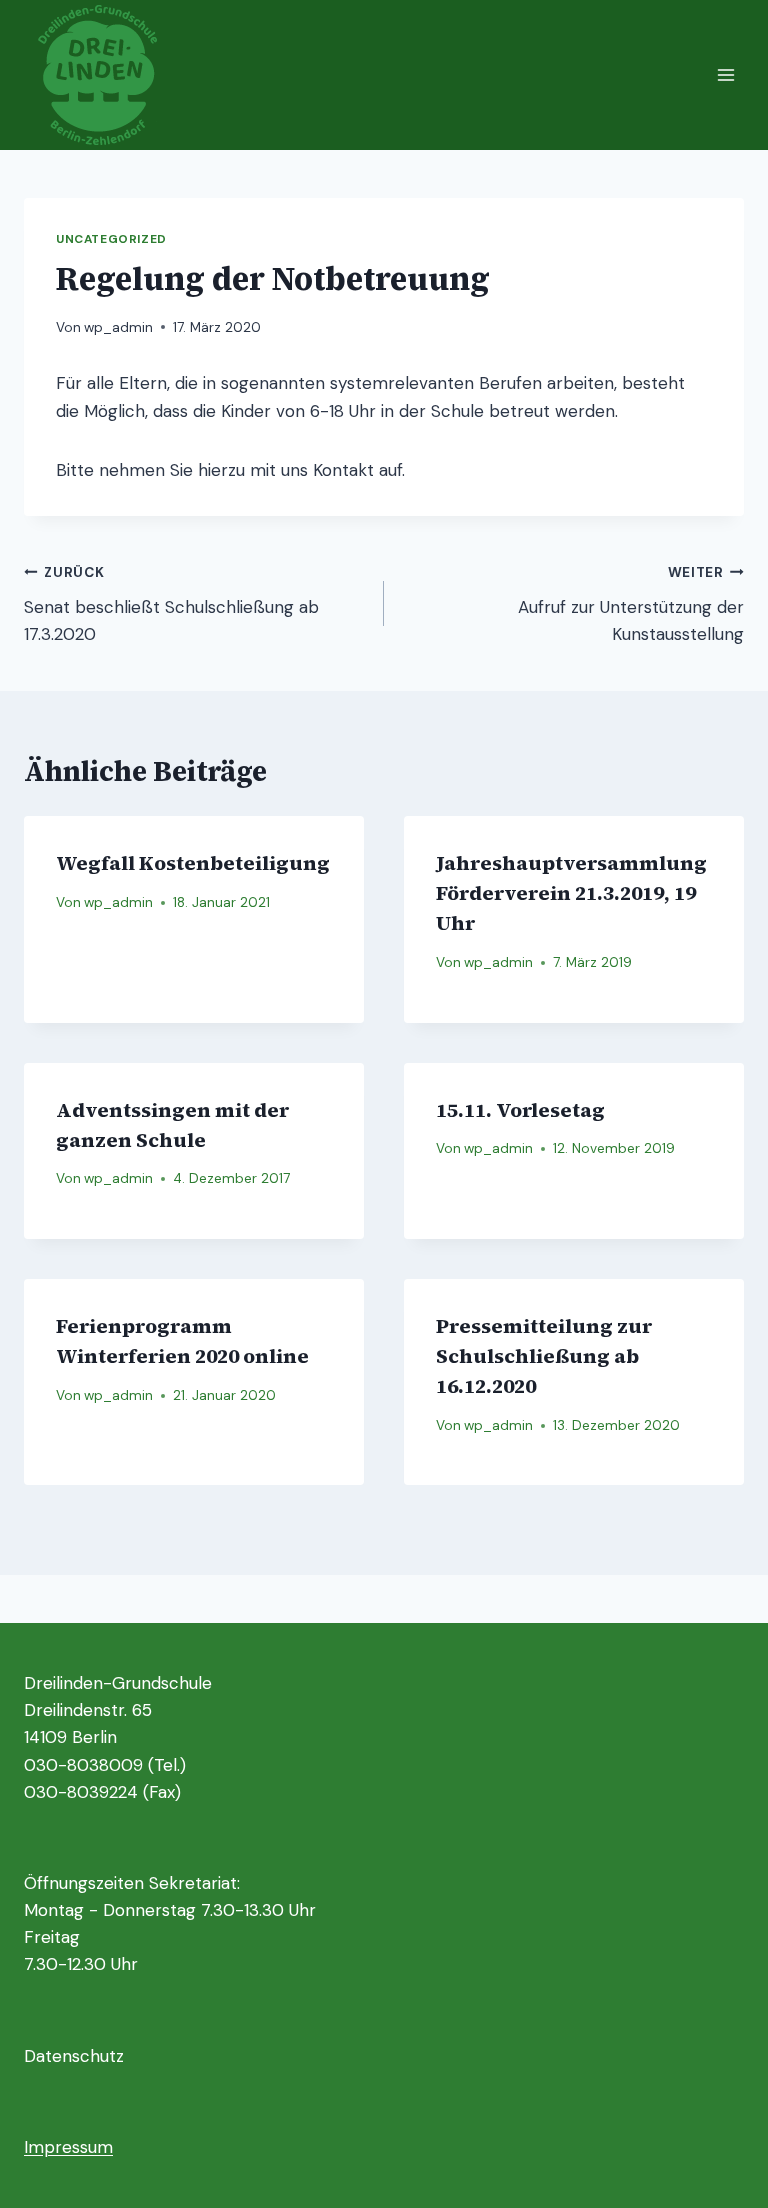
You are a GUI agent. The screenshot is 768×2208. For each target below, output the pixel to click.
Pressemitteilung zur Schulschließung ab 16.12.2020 (544, 1356)
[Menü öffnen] (725, 74)
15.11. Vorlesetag (520, 1110)
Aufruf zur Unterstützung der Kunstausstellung (631, 604)
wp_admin (118, 327)
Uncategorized (111, 239)
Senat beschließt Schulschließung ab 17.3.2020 (171, 604)
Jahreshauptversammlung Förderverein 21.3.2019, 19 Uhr (571, 893)
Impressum (68, 2147)
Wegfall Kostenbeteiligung (193, 863)
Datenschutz (74, 2056)
